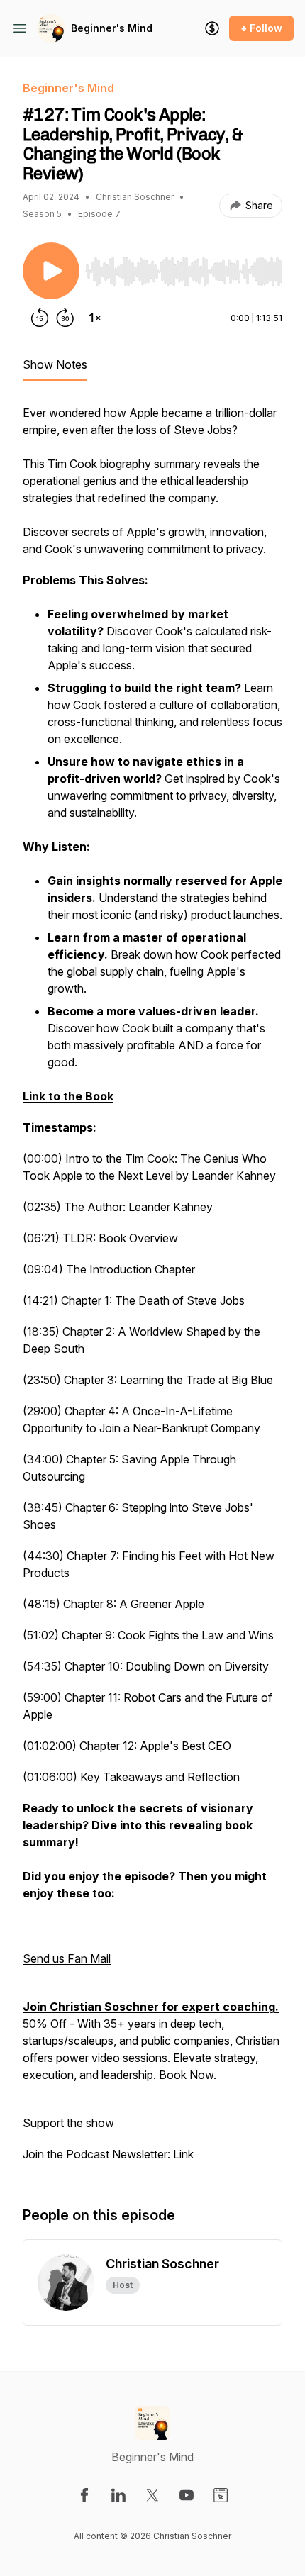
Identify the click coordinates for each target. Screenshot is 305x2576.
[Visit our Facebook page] (84, 2495)
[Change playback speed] (95, 318)
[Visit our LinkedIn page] (118, 2495)
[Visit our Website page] (221, 2495)
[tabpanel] (152, 1290)
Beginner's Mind (112, 28)
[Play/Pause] (51, 271)
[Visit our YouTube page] (187, 2495)
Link (183, 2154)
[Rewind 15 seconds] (40, 318)
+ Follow (261, 28)
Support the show (68, 2123)
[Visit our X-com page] (152, 2495)
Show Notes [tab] (55, 364)
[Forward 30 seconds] (65, 318)
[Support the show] (212, 28)
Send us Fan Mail (67, 1958)
